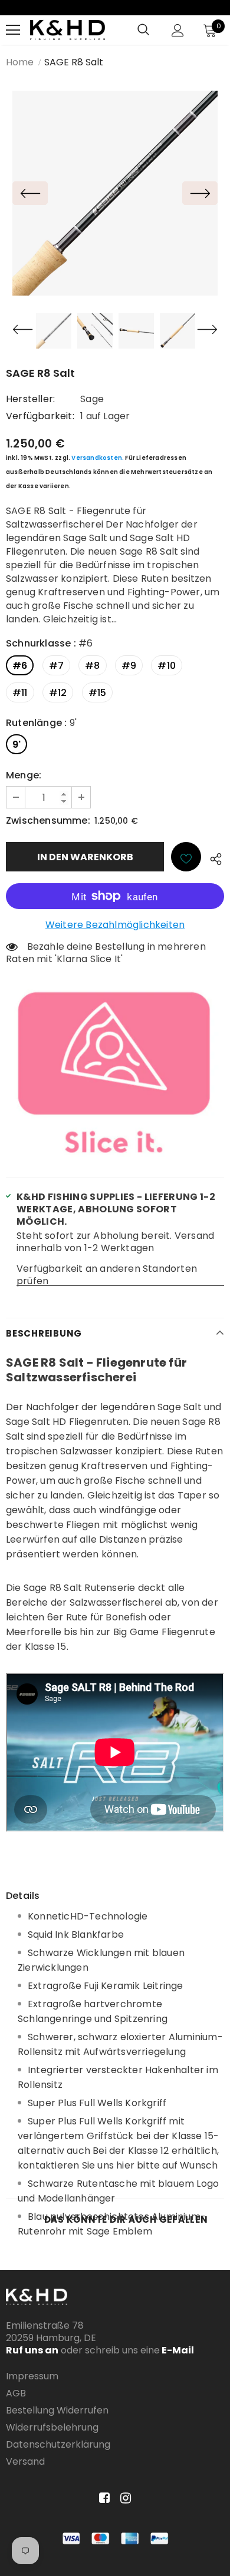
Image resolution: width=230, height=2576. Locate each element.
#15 (98, 693)
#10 (167, 666)
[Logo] (68, 30)
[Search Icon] (143, 30)
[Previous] (30, 193)
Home (20, 62)
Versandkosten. (98, 458)
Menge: (24, 775)
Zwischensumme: (48, 820)
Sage (92, 399)
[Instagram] (124, 2499)
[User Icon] (178, 30)
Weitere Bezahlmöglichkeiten (115, 925)
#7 (56, 666)
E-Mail (177, 2350)
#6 (20, 666)
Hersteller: (30, 399)
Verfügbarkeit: (40, 416)
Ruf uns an (32, 2350)
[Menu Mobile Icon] (13, 30)
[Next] (200, 193)
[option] (115, 193)
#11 (20, 693)
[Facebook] (102, 2499)
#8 (92, 666)
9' (17, 745)
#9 (129, 666)
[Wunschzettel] (186, 857)
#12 (58, 693)
